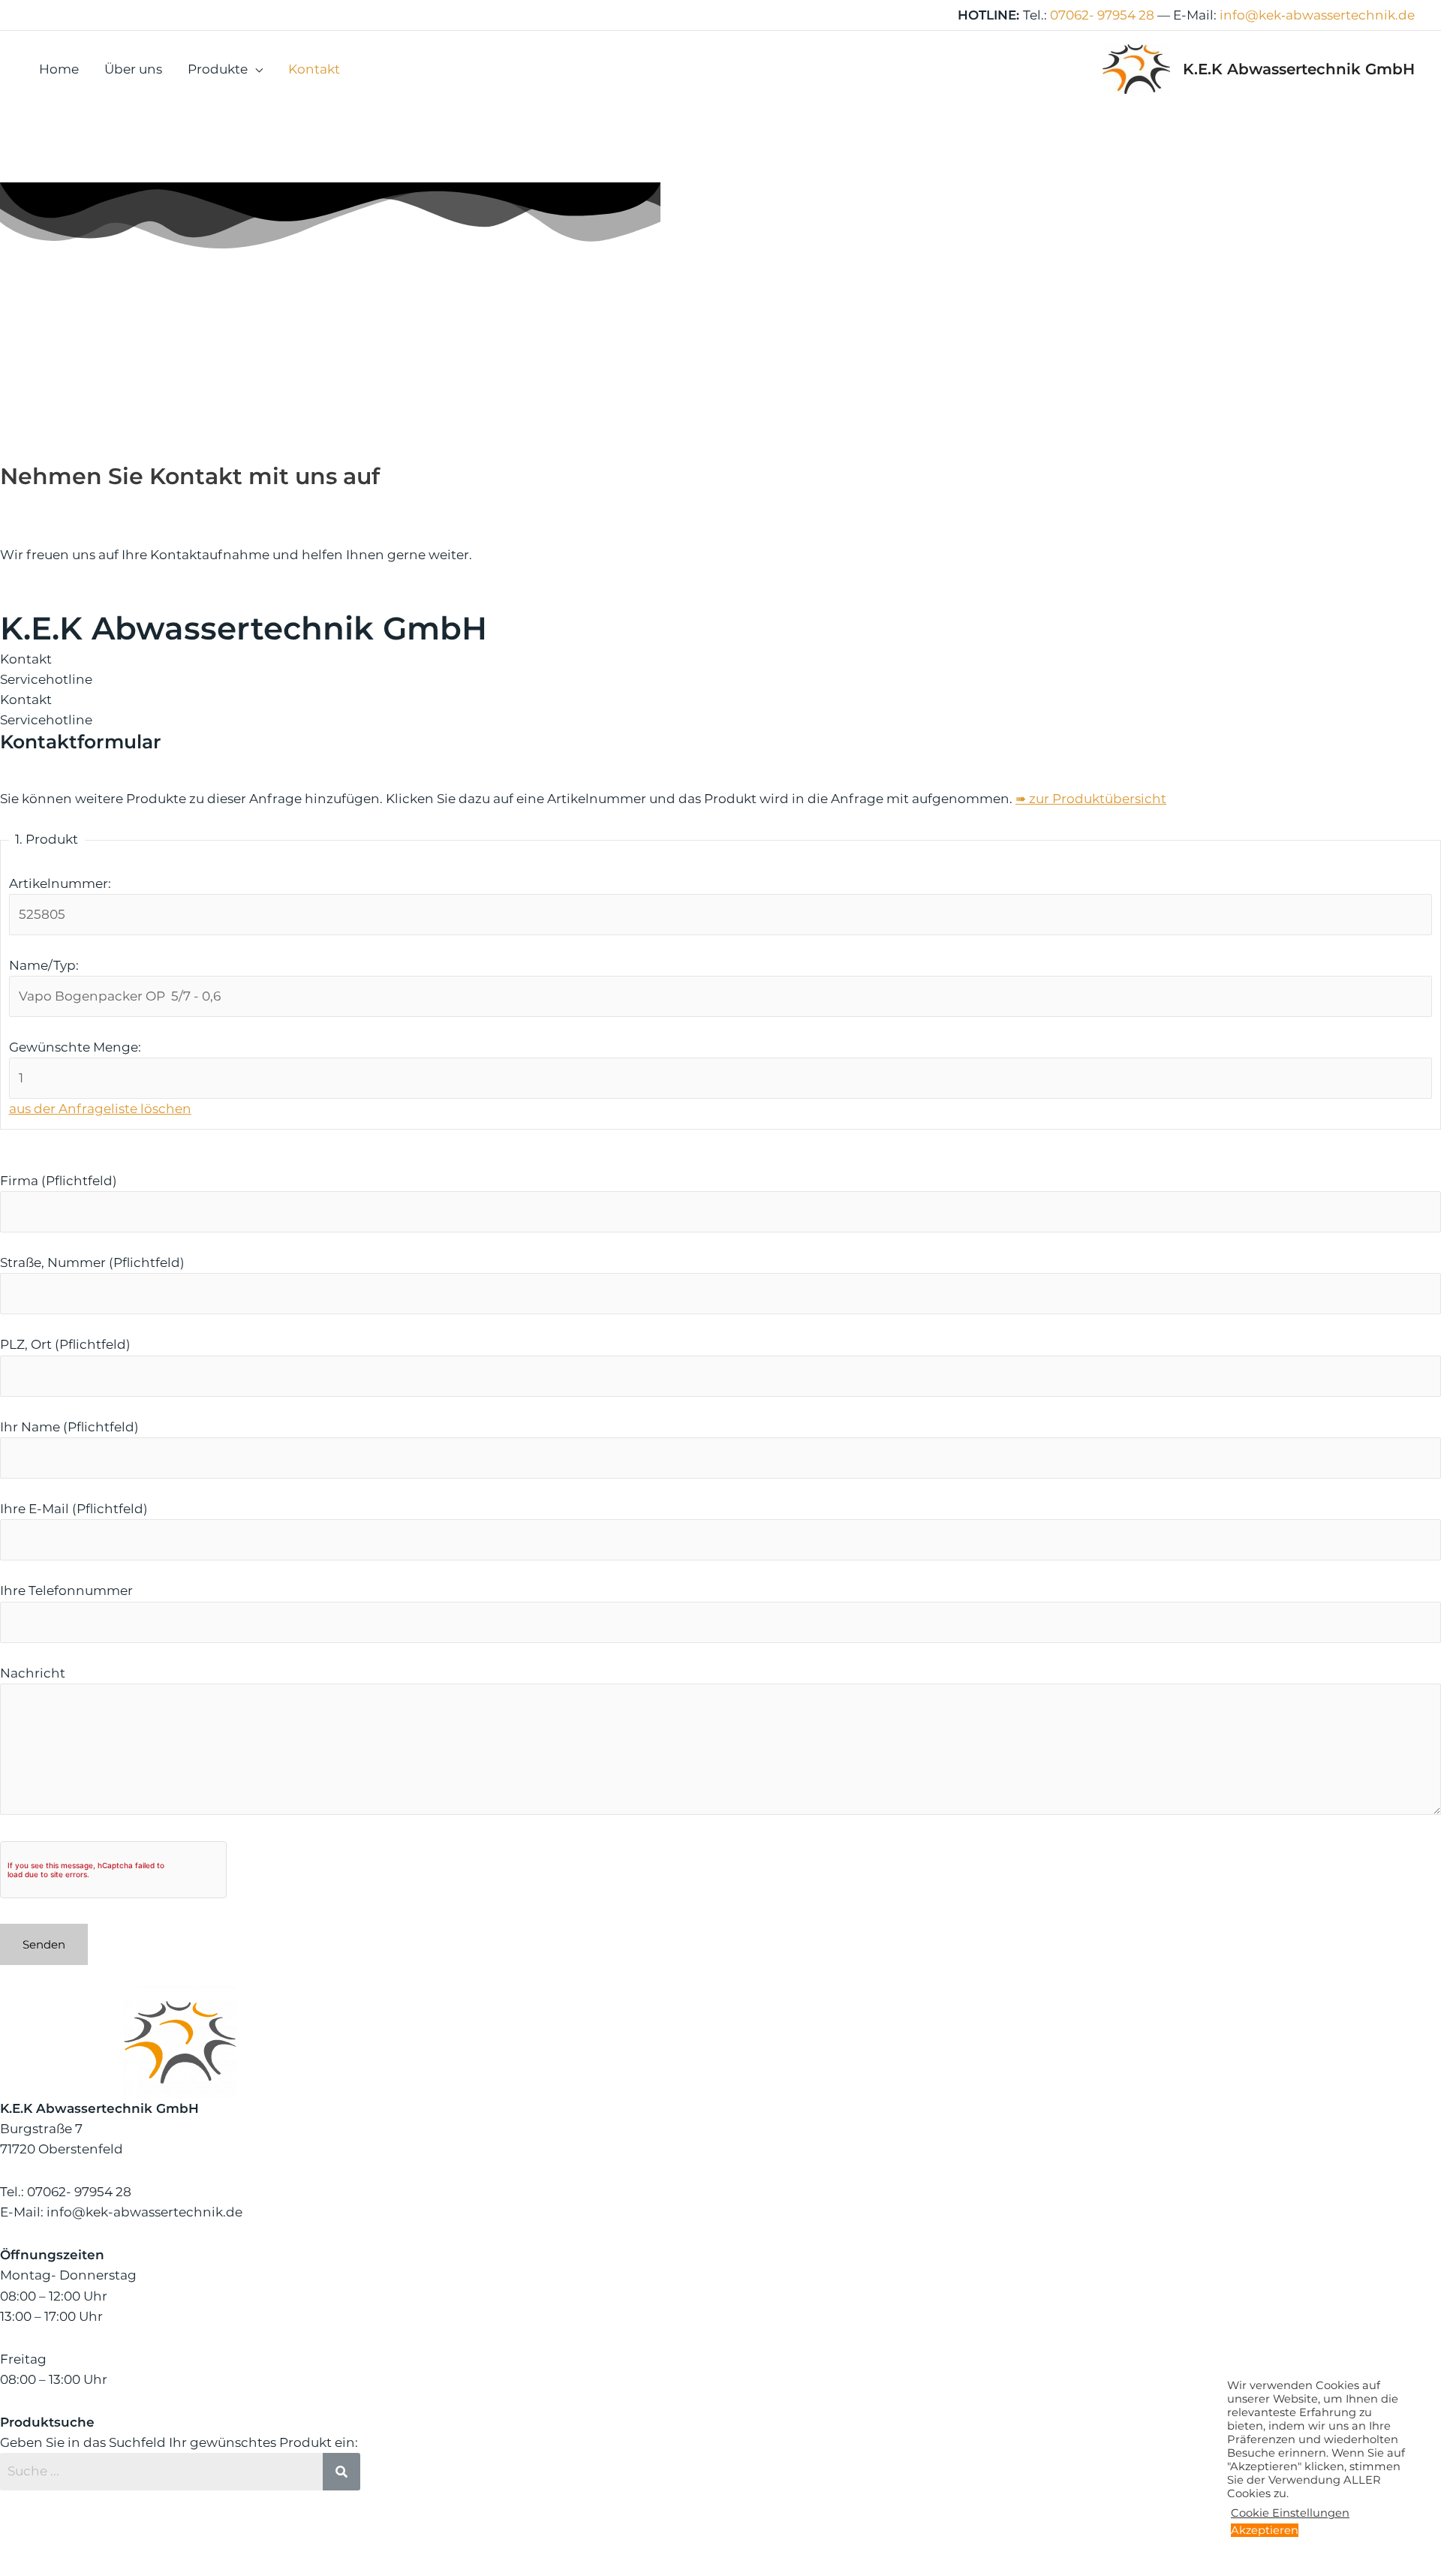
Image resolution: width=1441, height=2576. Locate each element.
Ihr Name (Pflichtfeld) (69, 1427)
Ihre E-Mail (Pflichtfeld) (74, 1509)
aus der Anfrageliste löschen (100, 1109)
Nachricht (33, 1673)
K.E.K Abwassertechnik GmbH (1299, 69)
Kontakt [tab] (26, 659)
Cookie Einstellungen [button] (1290, 2513)
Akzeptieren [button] (1265, 2530)
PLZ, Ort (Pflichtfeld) (65, 1344)
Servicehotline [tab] (46, 679)
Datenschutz (851, 2543)
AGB (916, 2543)
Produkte (218, 69)
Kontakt (314, 69)
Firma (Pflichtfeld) (59, 1181)
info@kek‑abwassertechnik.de (1317, 15)
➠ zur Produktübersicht (1091, 799)
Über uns (133, 69)
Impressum (764, 2543)
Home (59, 69)
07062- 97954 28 (1102, 15)
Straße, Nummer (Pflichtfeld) (92, 1262)
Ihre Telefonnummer (66, 1590)
